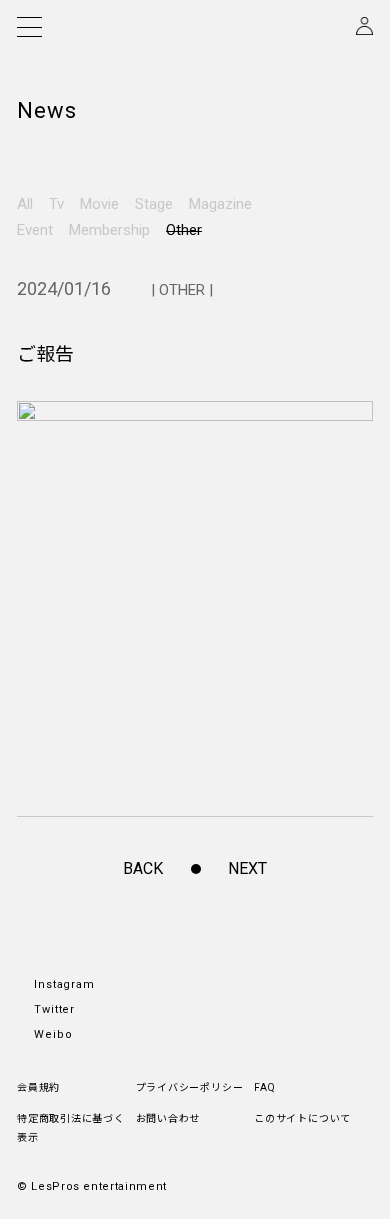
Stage (154, 204)
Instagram (64, 984)
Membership (109, 230)
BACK (143, 869)
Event (35, 230)
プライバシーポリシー (190, 1087)
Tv (56, 204)
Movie (99, 204)
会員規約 (38, 1087)
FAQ (264, 1087)
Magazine (220, 204)
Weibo (53, 1034)
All (25, 204)
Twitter (54, 1009)
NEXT (247, 869)
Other (184, 230)
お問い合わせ (168, 1118)
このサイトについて (302, 1118)
